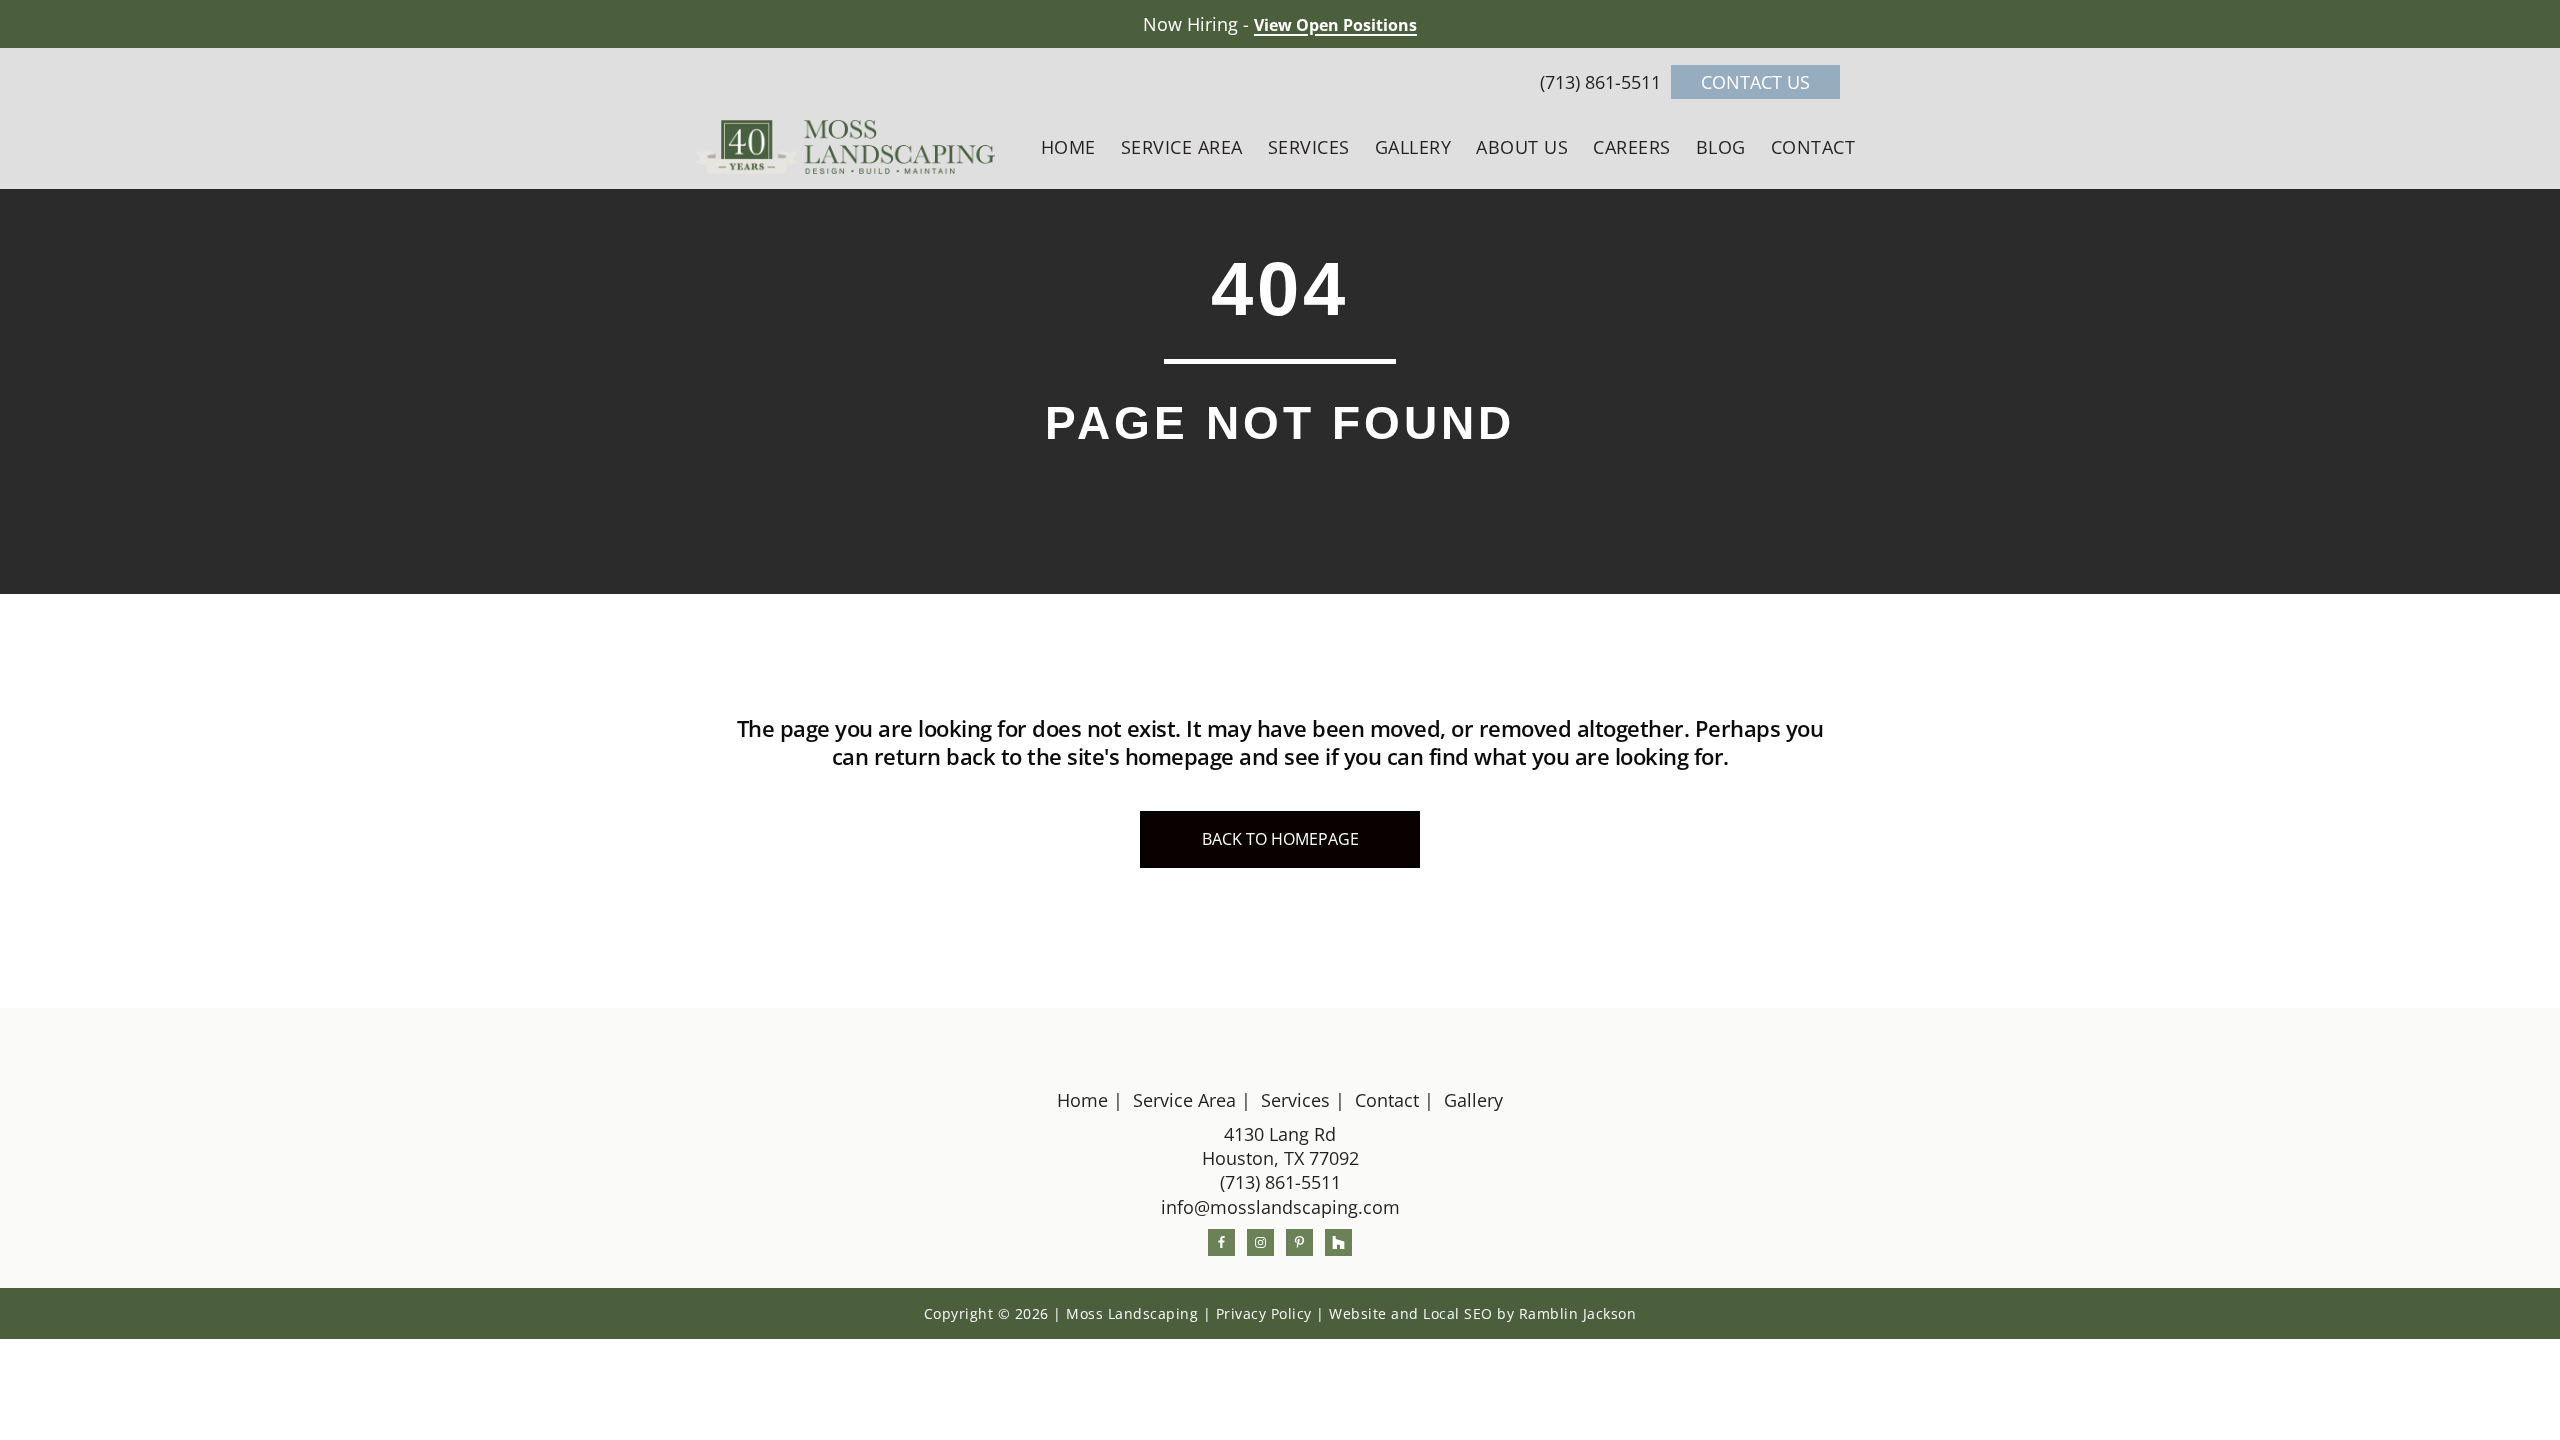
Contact (1387, 1100)
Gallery (1473, 1100)
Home (1082, 1100)
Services (1295, 1100)
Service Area (1184, 1100)
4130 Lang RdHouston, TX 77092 (1280, 1146)
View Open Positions (1335, 25)
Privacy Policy (1264, 1313)
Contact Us (1755, 82)
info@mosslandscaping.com (1280, 1207)
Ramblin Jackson (1578, 1313)
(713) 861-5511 (1603, 82)
